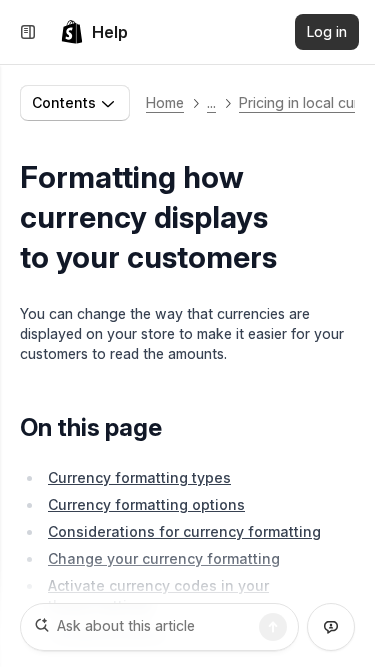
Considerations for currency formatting (184, 531)
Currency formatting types (139, 477)
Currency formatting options (146, 504)
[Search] (273, 627)
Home (165, 102)
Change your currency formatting (164, 558)
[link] (94, 32)
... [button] (211, 102)
